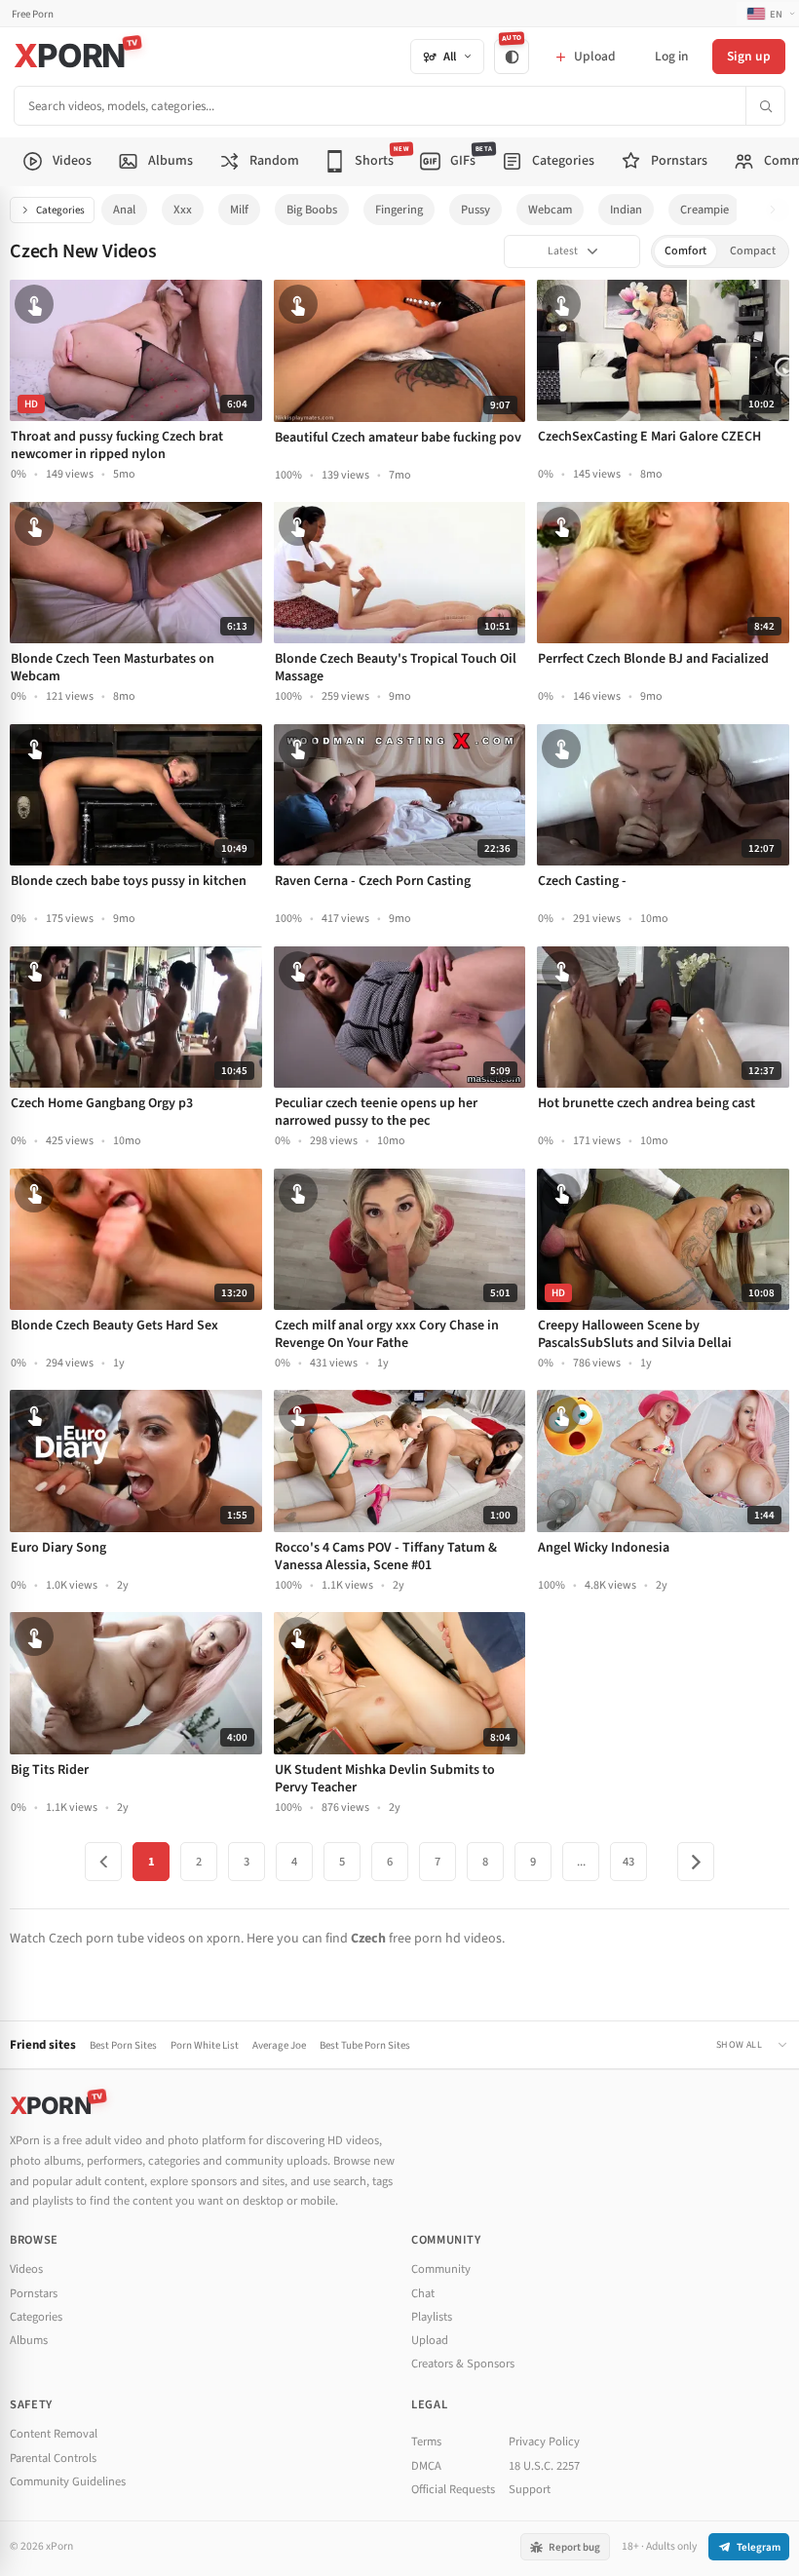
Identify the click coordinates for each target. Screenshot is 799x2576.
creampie (704, 210)
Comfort (685, 251)
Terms (426, 2441)
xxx (183, 210)
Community (441, 2269)
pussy (476, 210)
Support (530, 2489)
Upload (430, 2340)
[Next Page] (696, 1862)
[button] (778, 210)
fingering (399, 210)
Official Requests (453, 2489)
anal (124, 210)
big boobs (312, 210)
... (581, 1862)
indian (626, 210)
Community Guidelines (68, 2481)
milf (239, 210)
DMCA (426, 2466)
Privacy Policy (544, 2441)
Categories (60, 210)
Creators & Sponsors (463, 2364)
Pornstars (34, 2293)
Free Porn (33, 14)
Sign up (749, 56)
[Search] (765, 106)
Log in (671, 56)
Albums (29, 2340)
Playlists (432, 2317)
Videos (26, 2269)
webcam (550, 210)
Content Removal (54, 2434)
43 (628, 1862)
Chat (423, 2293)
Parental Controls (53, 2458)
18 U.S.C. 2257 (544, 2466)
